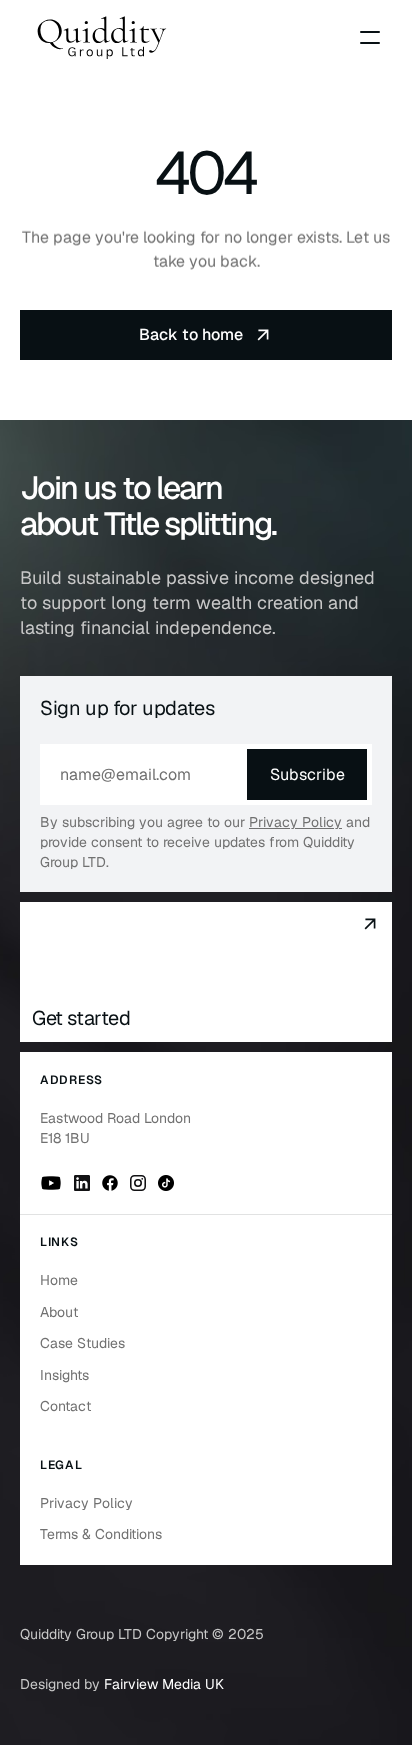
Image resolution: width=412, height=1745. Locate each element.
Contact (65, 1406)
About (59, 1312)
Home (59, 1280)
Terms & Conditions (101, 1534)
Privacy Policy (295, 822)
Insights (64, 1375)
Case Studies (82, 1343)
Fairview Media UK (164, 1684)
